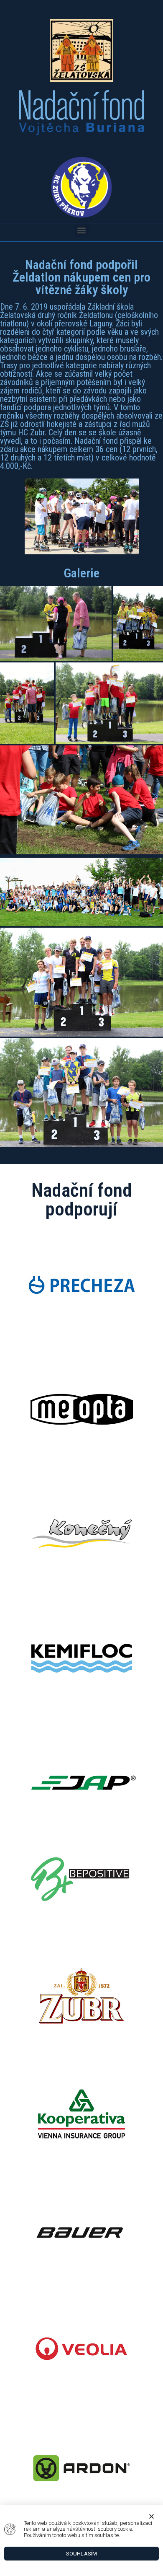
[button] (82, 230)
